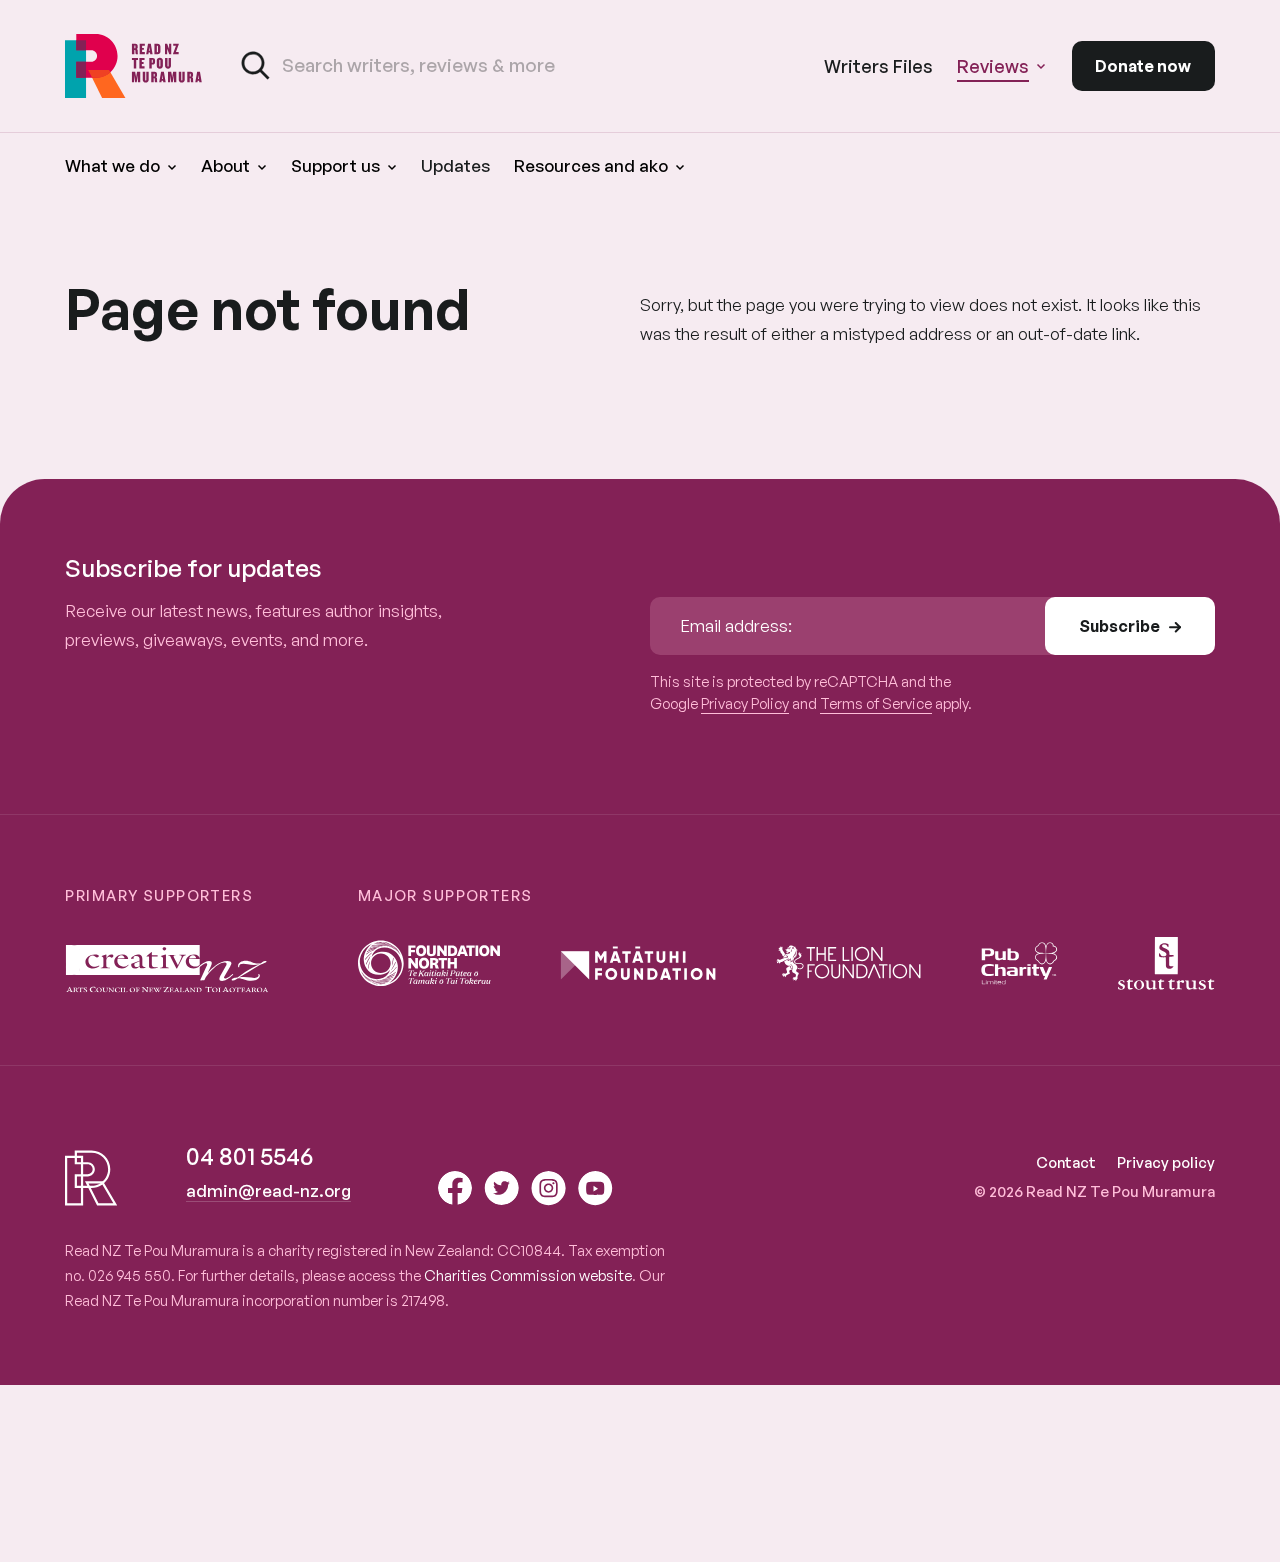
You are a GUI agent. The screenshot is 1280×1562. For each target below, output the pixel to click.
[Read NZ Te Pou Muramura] (134, 66)
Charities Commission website (528, 1275)
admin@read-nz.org (268, 1190)
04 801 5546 (249, 1156)
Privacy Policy (745, 703)
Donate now (1143, 66)
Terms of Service (876, 703)
